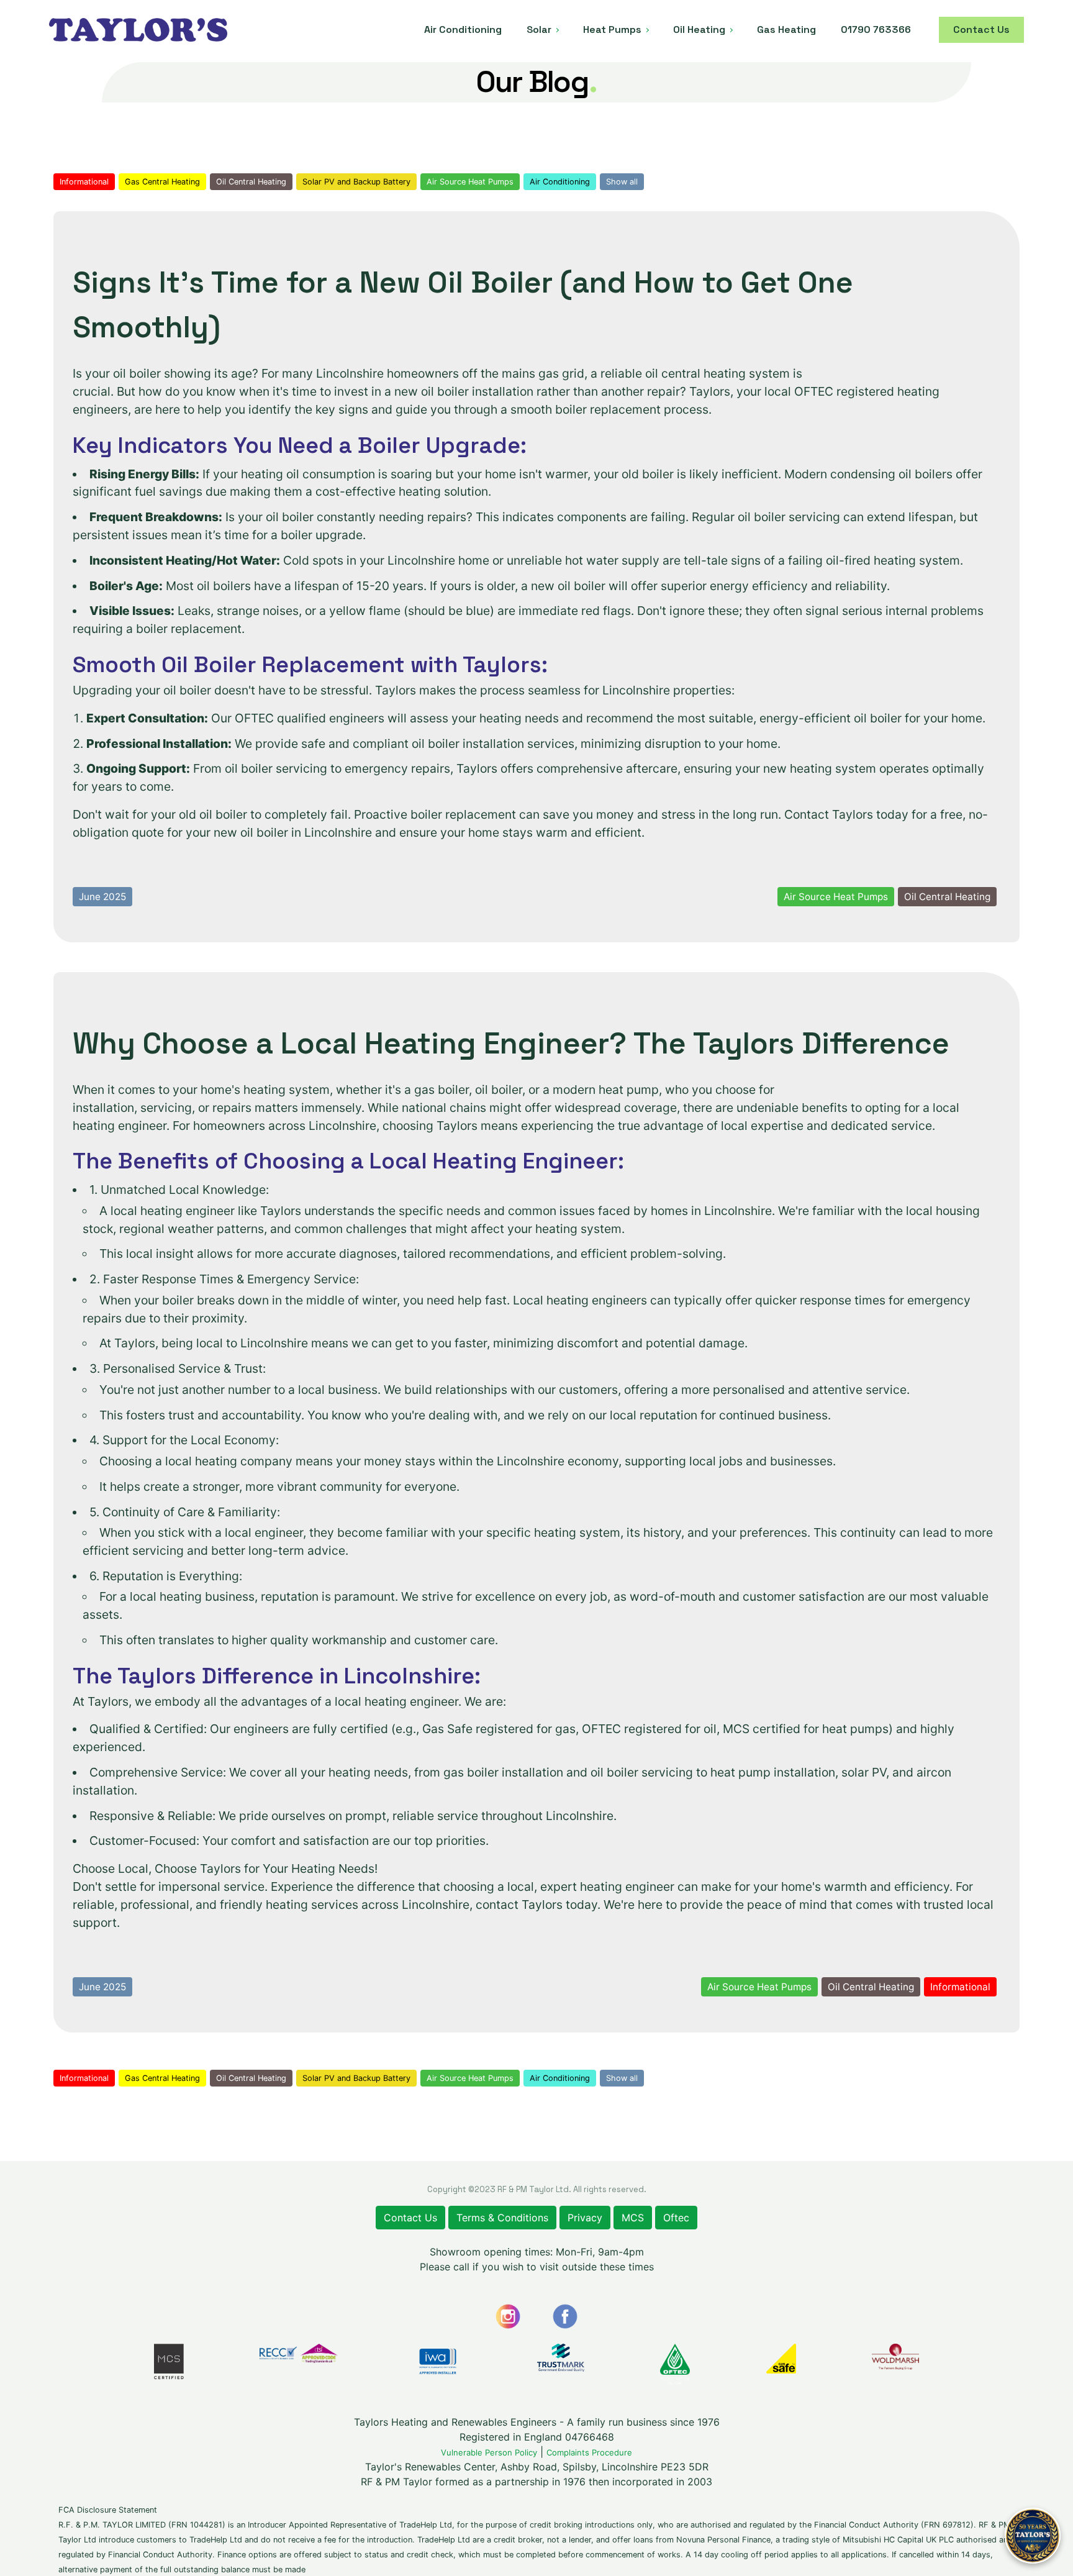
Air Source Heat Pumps (470, 182)
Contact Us (410, 2218)
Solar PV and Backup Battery (356, 182)
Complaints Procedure (589, 2452)
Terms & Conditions (502, 2218)
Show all (622, 182)
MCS (633, 2218)
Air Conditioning (560, 182)
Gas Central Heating (162, 182)
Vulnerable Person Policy (489, 2452)
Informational (84, 182)
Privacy (585, 2218)
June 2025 (102, 897)
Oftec (676, 2218)
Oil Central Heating (251, 182)
